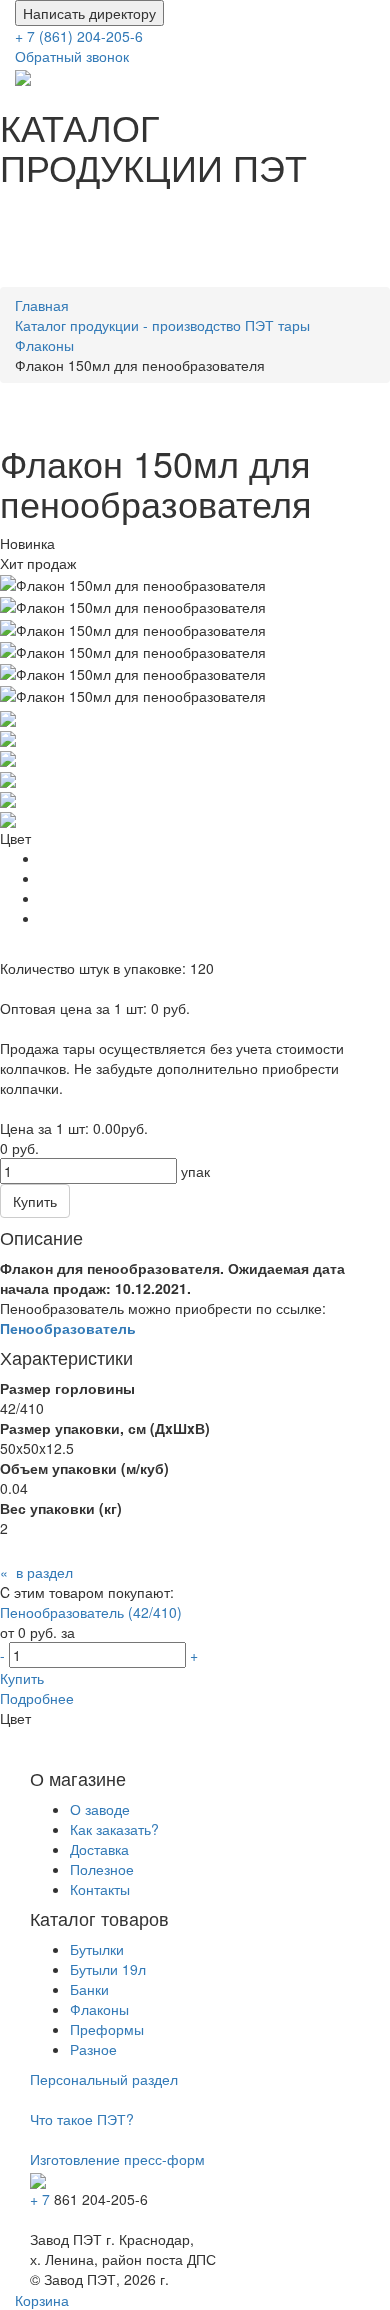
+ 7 (42, 2199)
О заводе (100, 1809)
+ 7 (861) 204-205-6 (81, 36)
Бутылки (97, 1949)
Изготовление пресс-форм (117, 2159)
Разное (93, 2049)
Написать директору (89, 13)
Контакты (100, 1889)
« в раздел (36, 1572)
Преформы (107, 2029)
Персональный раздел (104, 2079)
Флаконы (99, 2009)
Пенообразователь (68, 1328)
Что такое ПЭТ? (82, 2119)
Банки (89, 1989)
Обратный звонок (72, 56)
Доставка (99, 1849)
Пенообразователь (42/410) (91, 1612)
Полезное (102, 1869)
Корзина (42, 2300)
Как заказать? (114, 1829)
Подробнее (37, 1698)
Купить (22, 1678)
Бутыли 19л (108, 1969)
